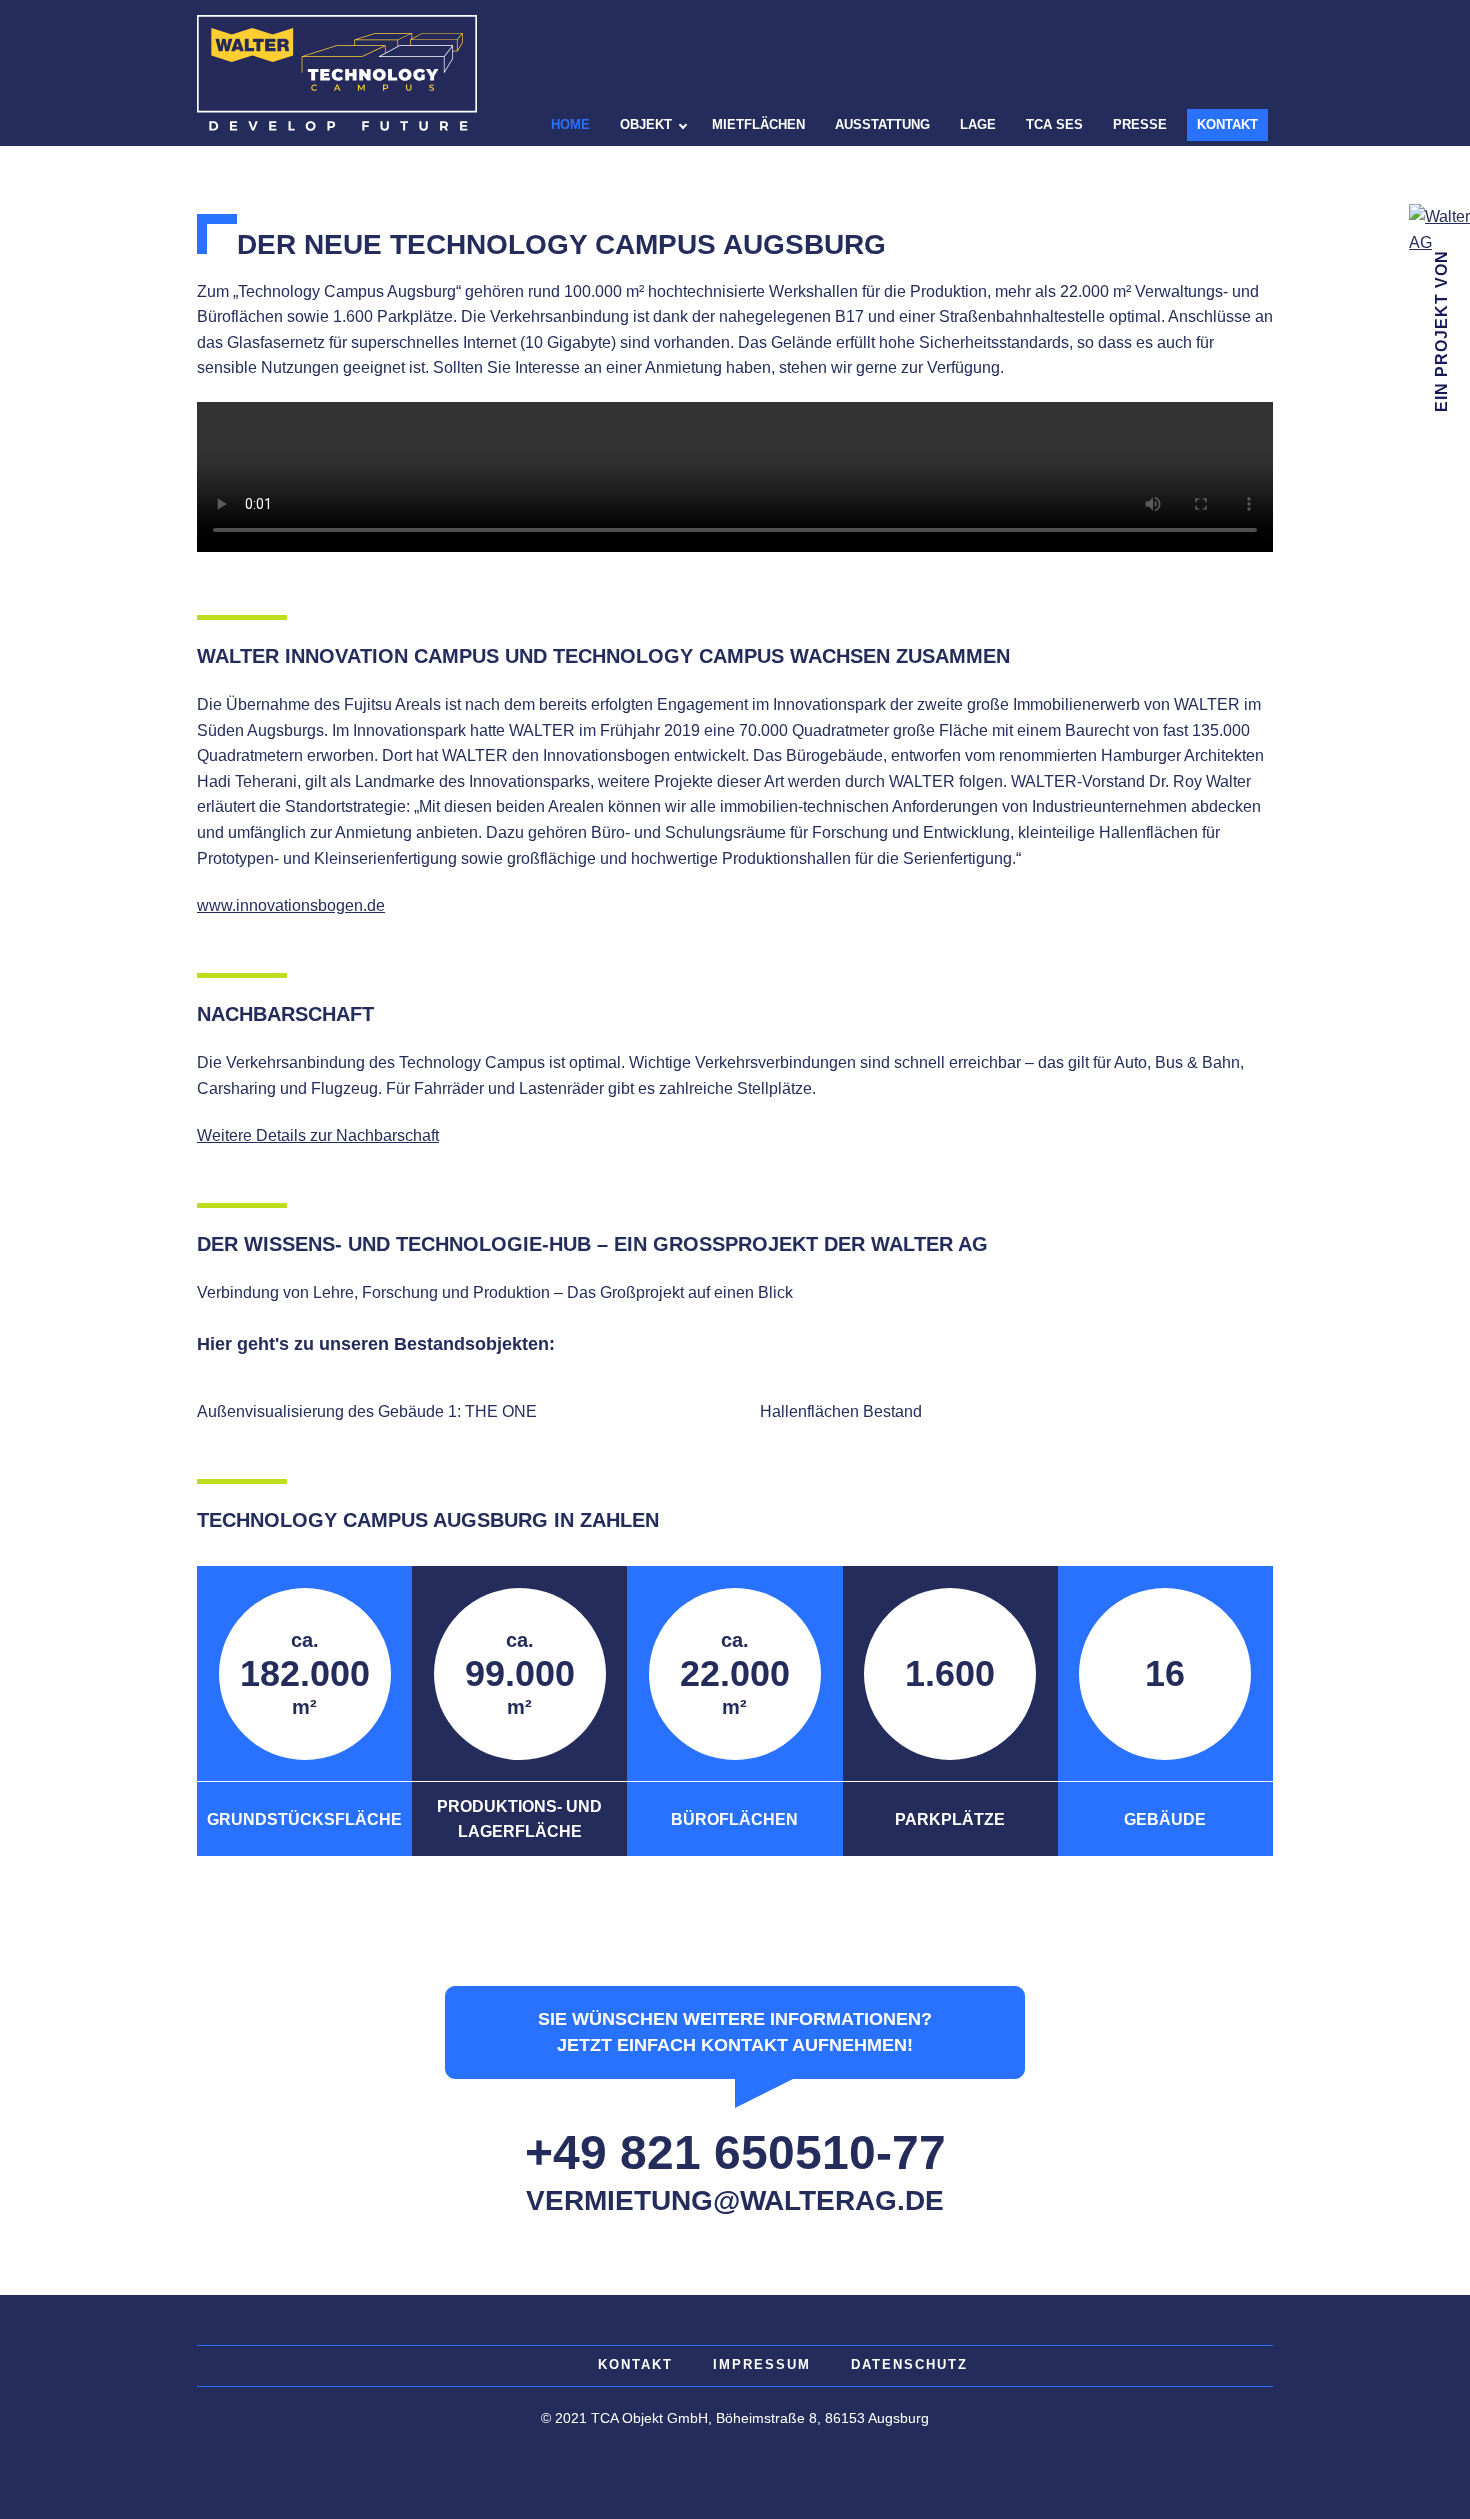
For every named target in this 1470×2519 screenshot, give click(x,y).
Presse (1140, 124)
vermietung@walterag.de (735, 2200)
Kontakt (1227, 124)
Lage (978, 124)
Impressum (762, 2364)
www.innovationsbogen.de (291, 905)
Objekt (646, 124)
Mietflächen (758, 124)
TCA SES (1054, 124)
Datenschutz (909, 2364)
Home (570, 124)
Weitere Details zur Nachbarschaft (318, 1135)
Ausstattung (882, 124)
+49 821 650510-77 (735, 2152)
